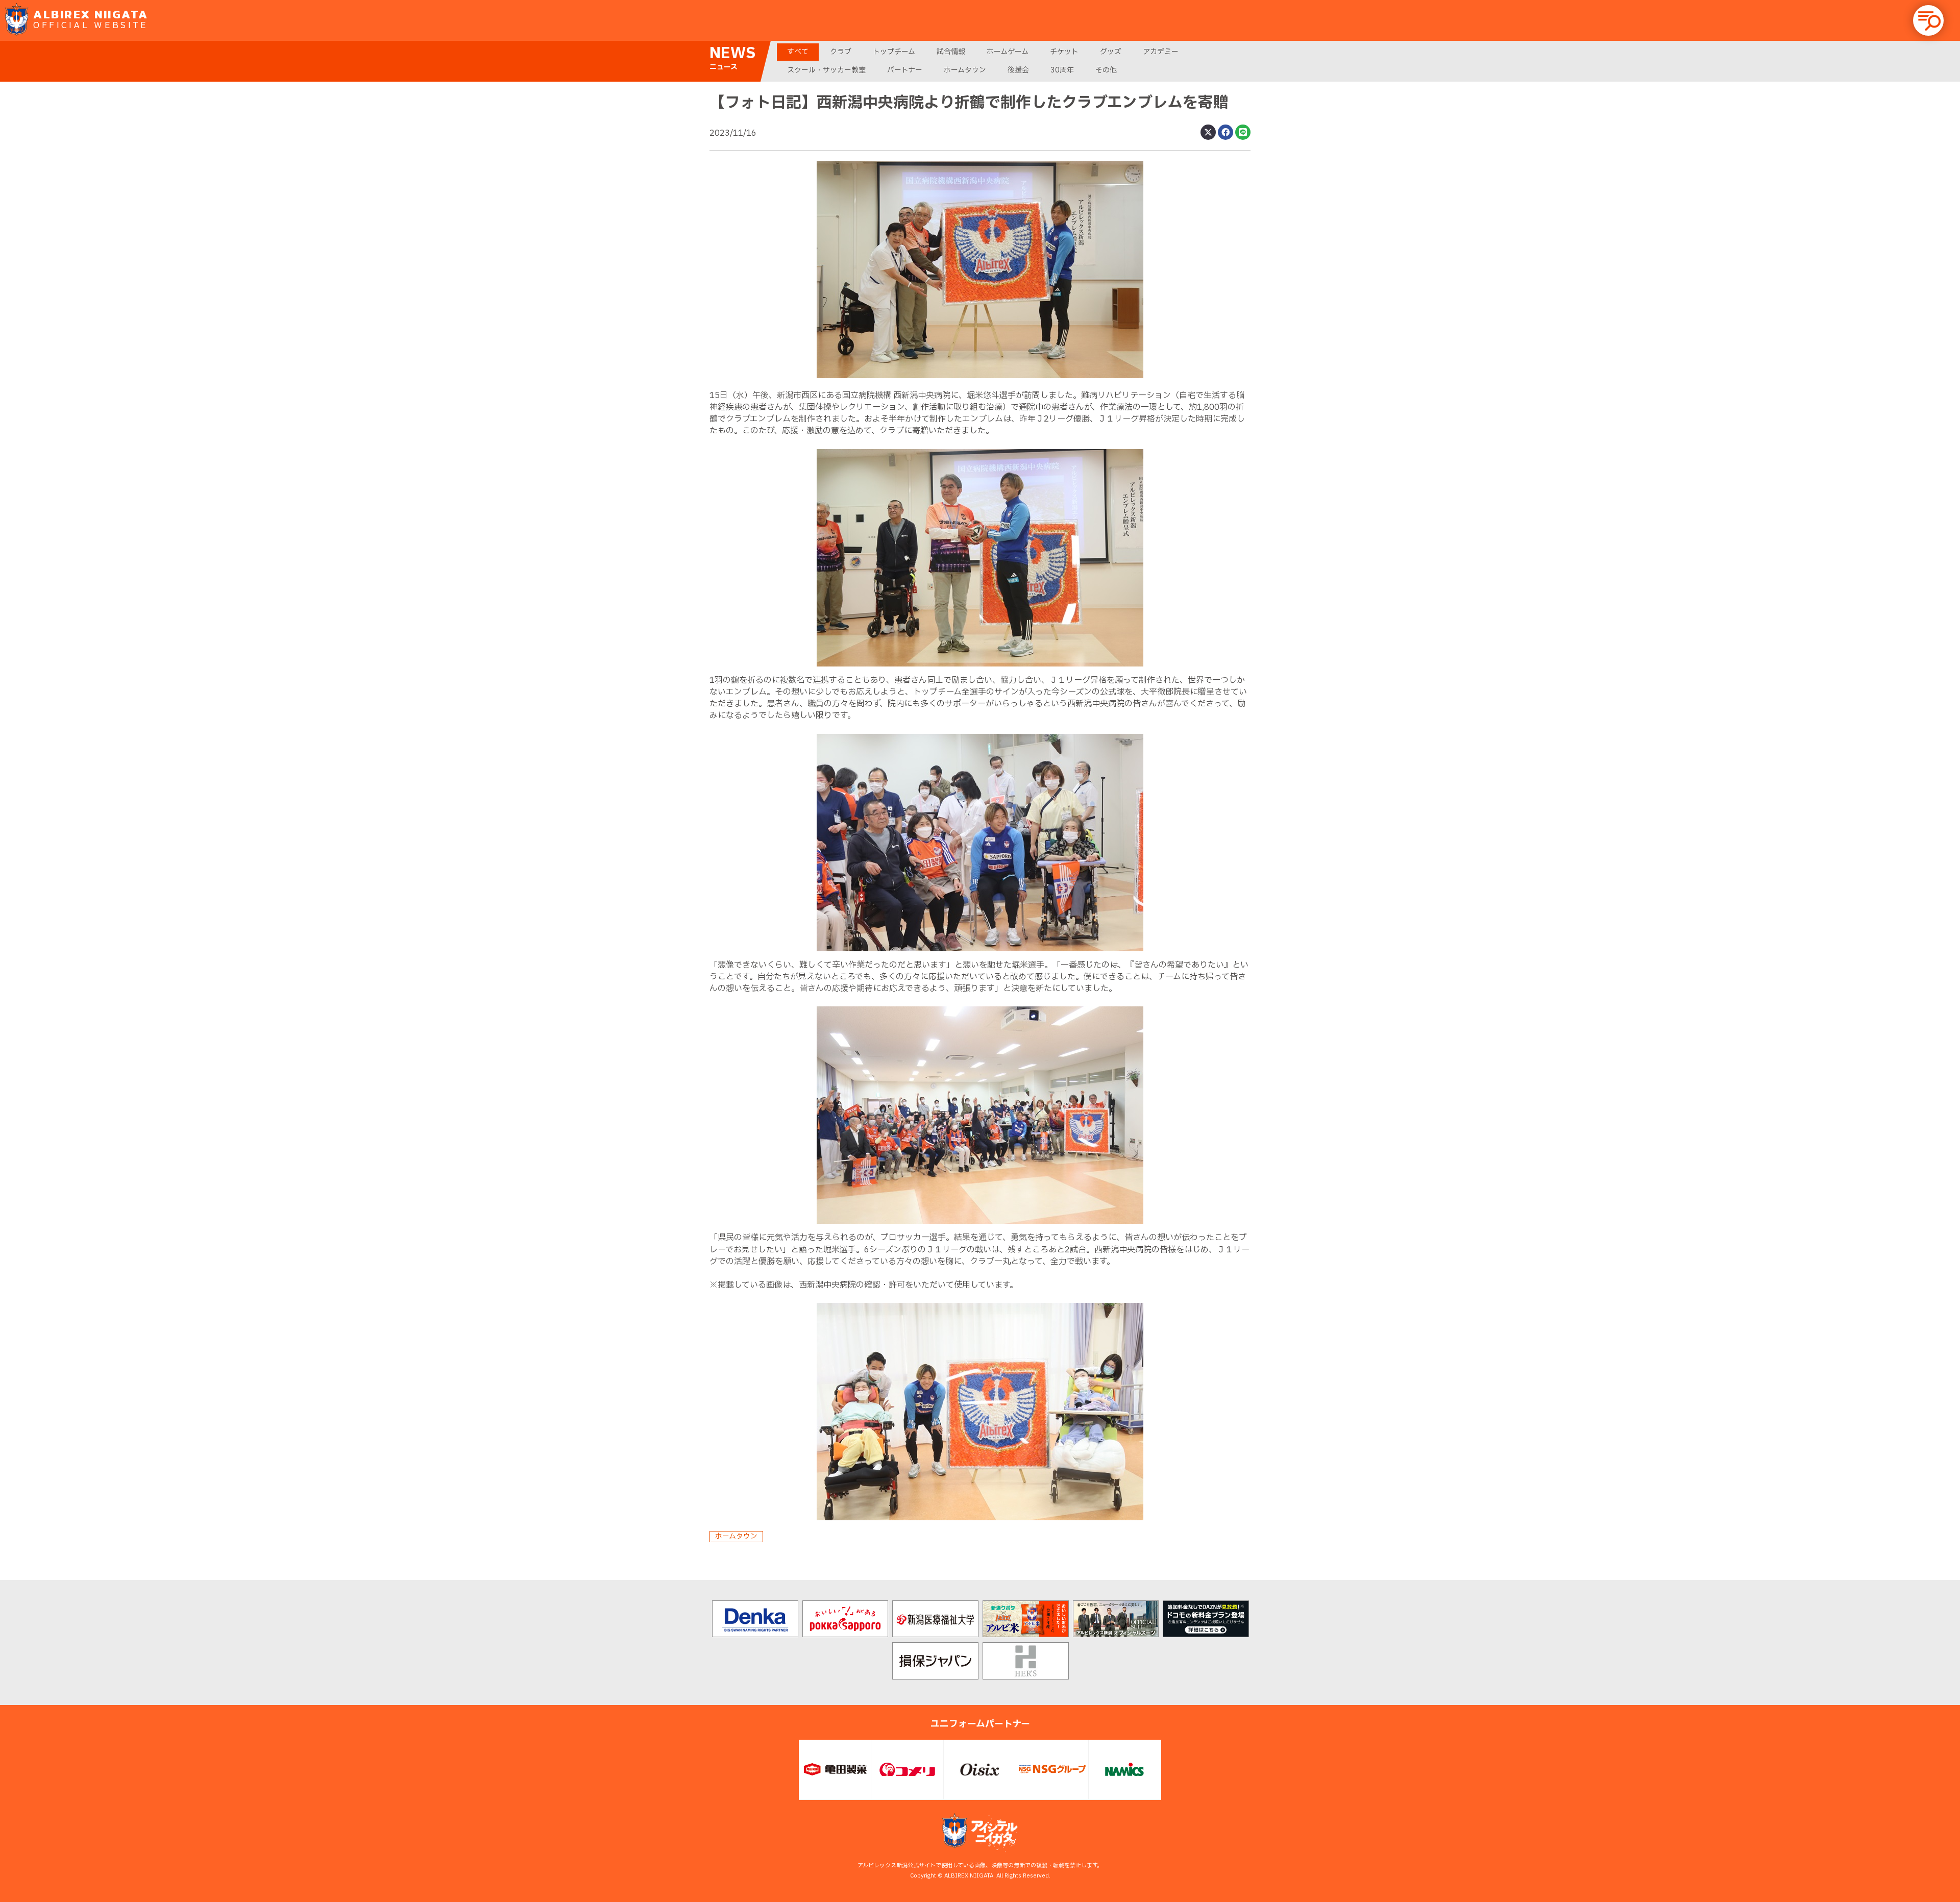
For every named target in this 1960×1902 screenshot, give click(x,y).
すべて (798, 52)
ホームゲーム (1008, 52)
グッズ (1111, 52)
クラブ (841, 52)
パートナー (905, 70)
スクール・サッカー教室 (826, 70)
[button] (1928, 20)
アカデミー (1161, 52)
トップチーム (894, 52)
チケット (1064, 52)
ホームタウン (965, 70)
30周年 (1062, 70)
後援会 (1018, 70)
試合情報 (951, 52)
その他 (1106, 70)
